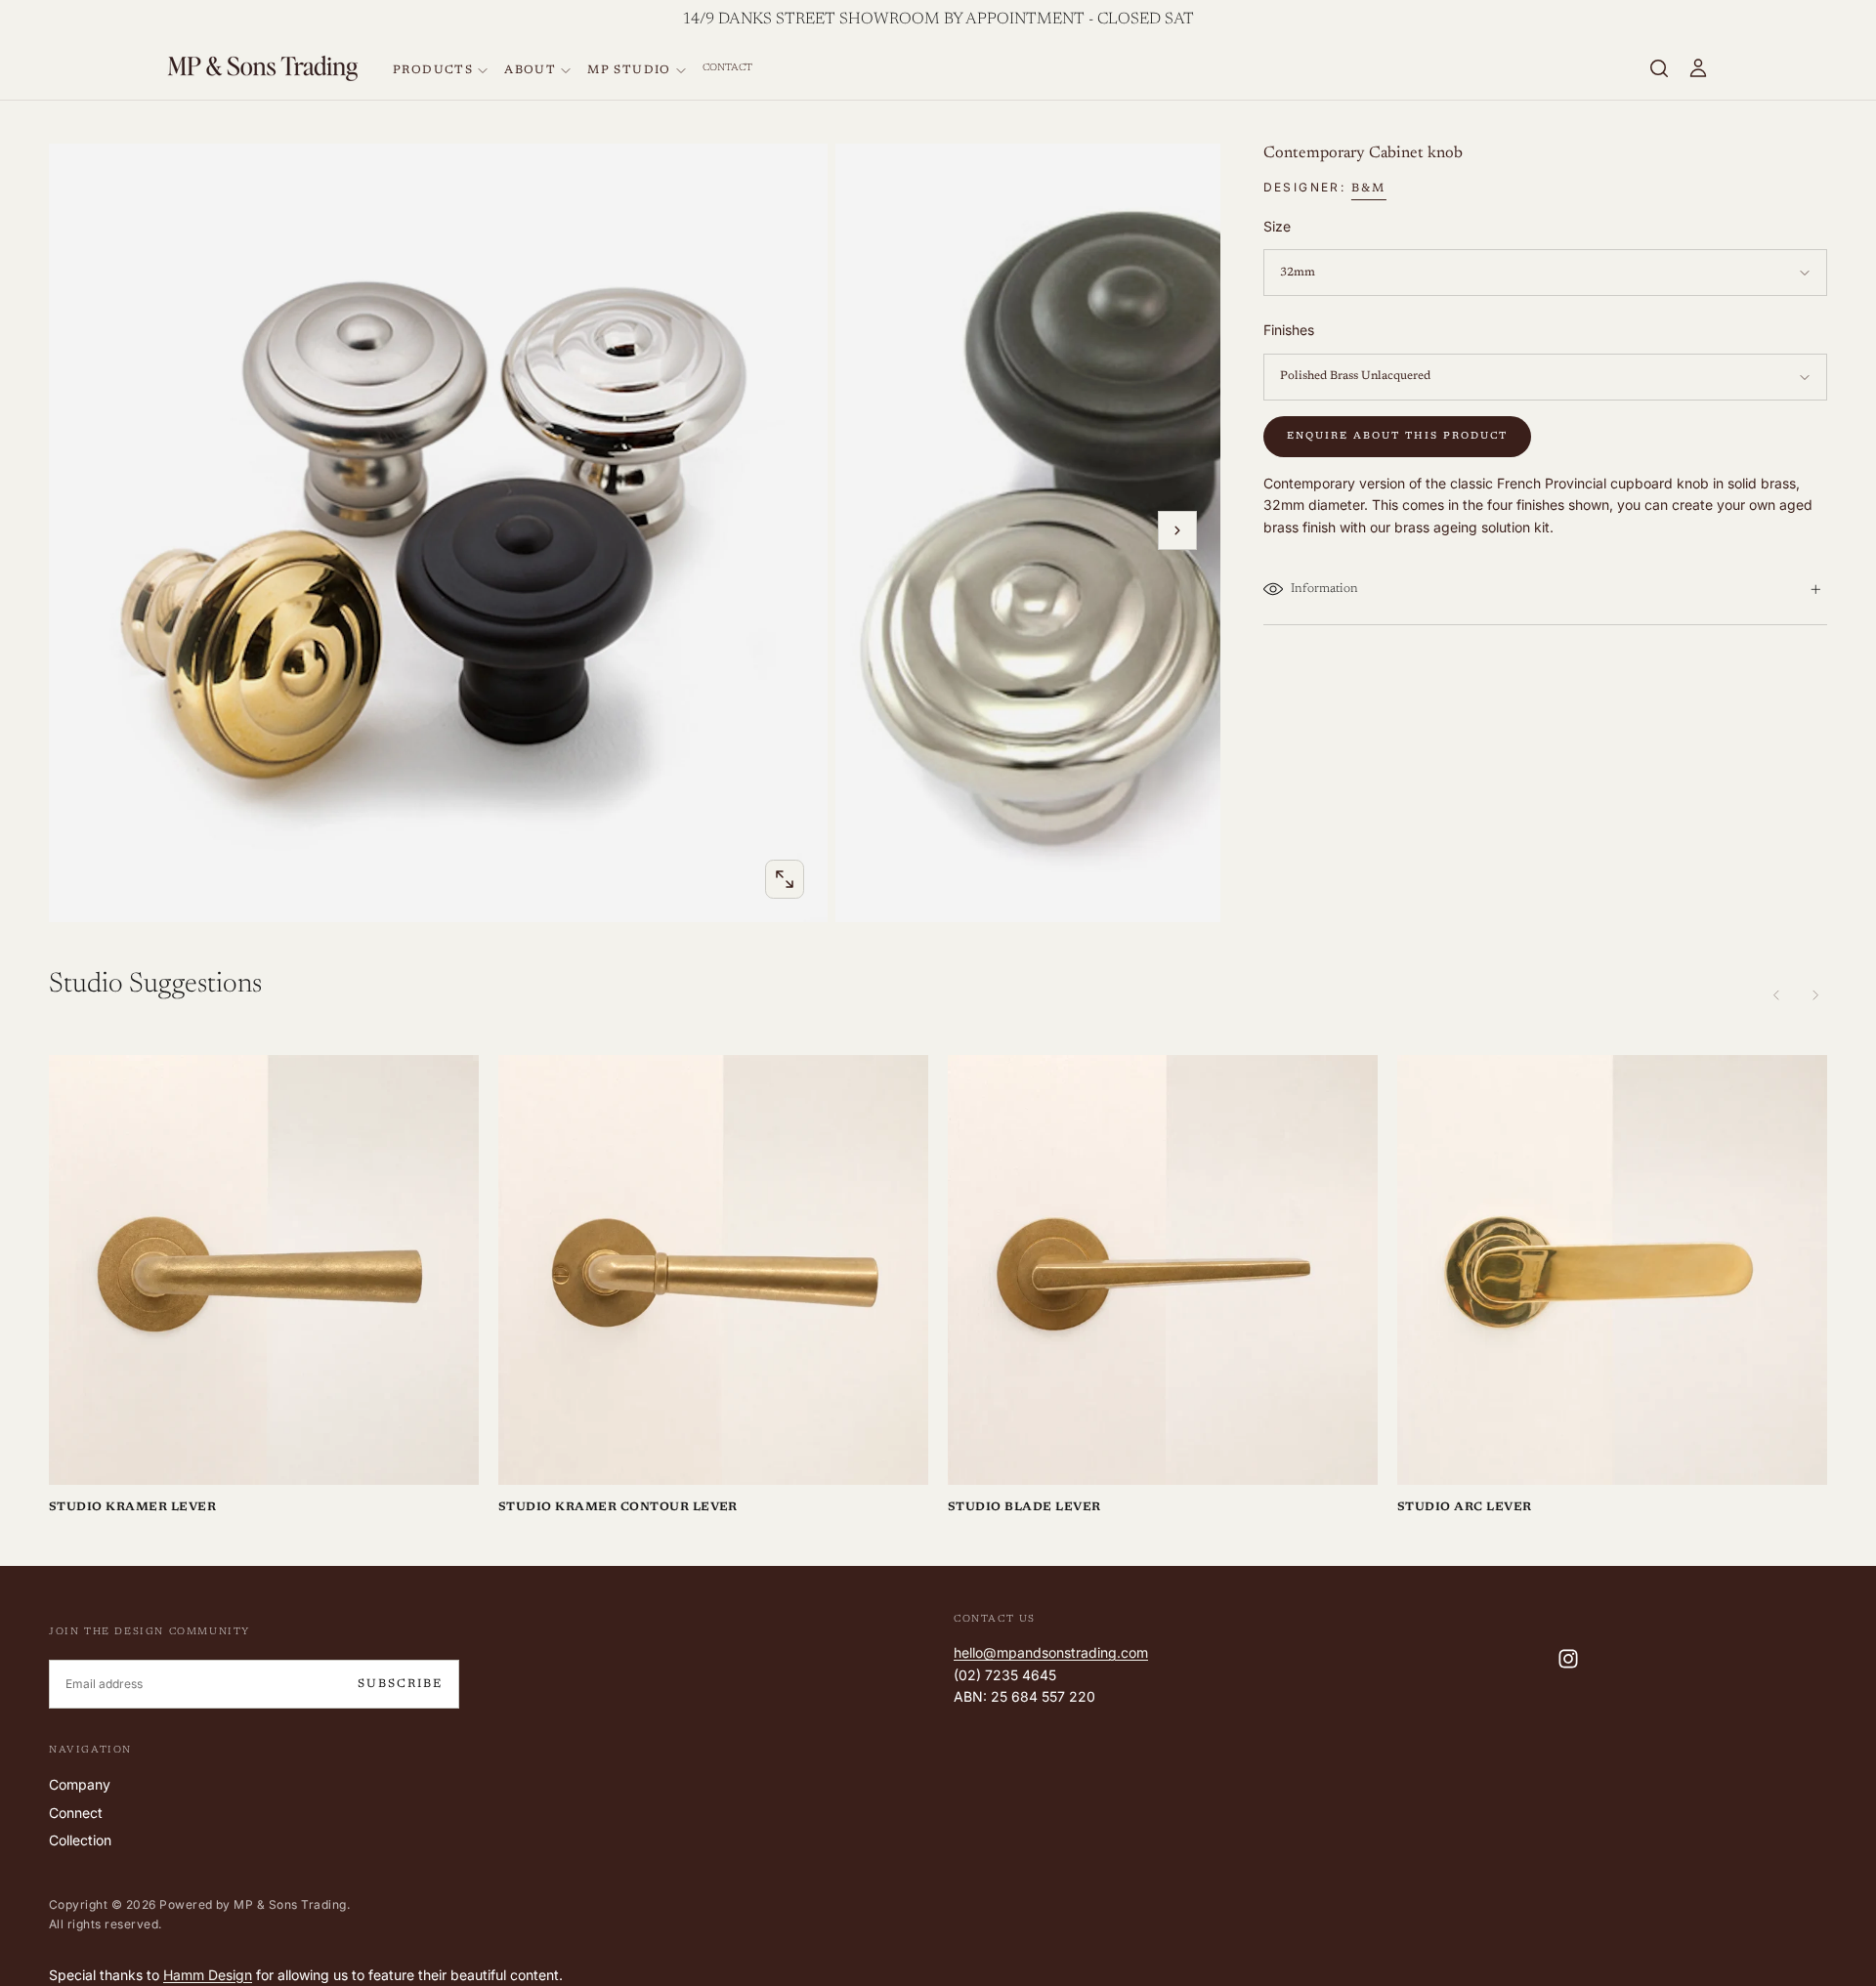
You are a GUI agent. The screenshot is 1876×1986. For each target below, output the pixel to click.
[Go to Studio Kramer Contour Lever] (713, 1270)
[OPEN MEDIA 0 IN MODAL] (785, 879)
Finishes (1289, 330)
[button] (1659, 68)
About (530, 70)
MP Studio (629, 70)
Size (1277, 226)
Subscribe (400, 1684)
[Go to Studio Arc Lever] (1612, 1270)
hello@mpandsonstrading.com (1051, 1652)
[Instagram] (1568, 1659)
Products (433, 70)
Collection (80, 1840)
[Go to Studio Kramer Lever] (264, 1270)
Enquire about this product (1397, 437)
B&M (1369, 189)
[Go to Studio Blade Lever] (1163, 1270)
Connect (76, 1813)
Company (80, 1784)
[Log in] (1698, 68)
